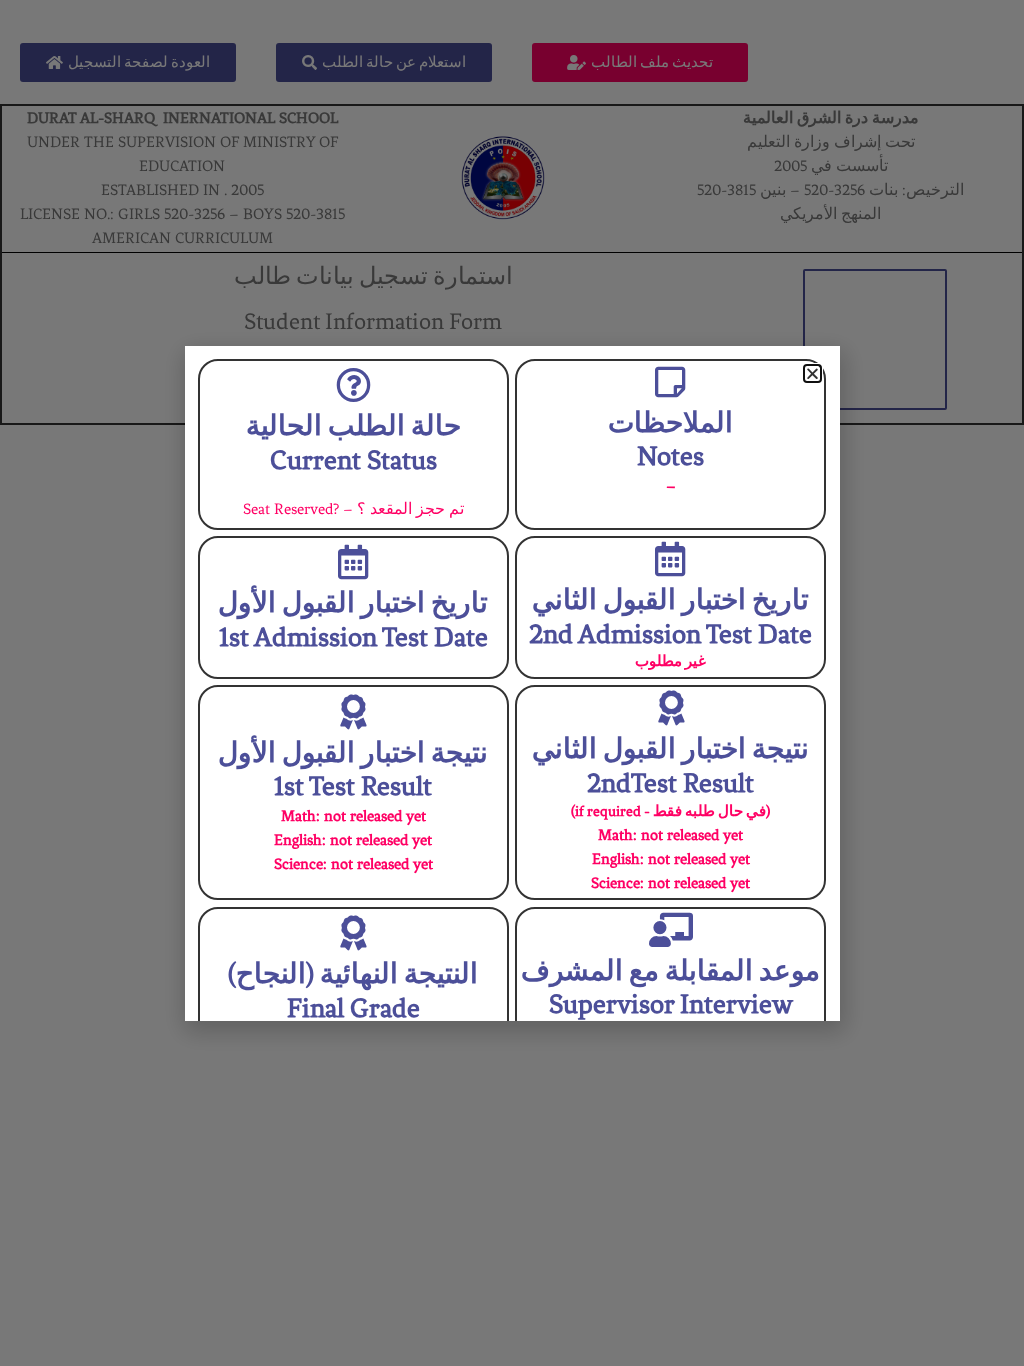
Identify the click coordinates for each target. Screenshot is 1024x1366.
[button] (812, 373)
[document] (512, 683)
